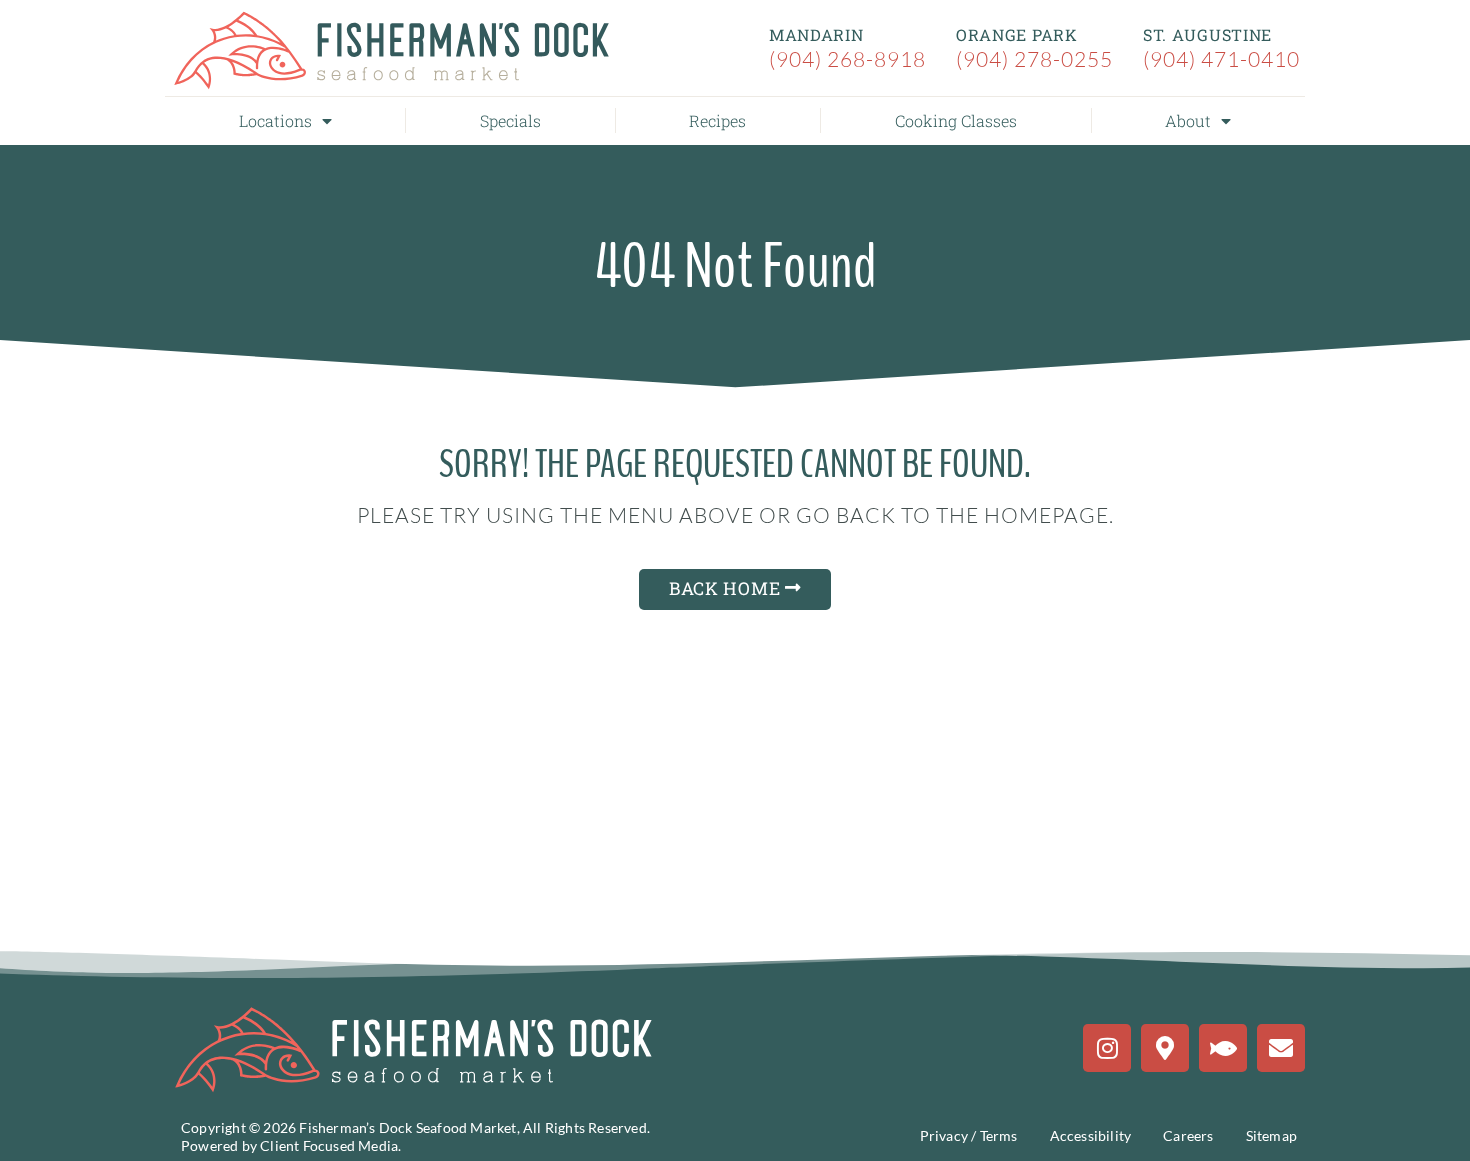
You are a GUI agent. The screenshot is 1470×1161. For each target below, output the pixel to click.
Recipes (717, 120)
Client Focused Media (329, 1145)
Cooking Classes (956, 120)
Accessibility (1091, 1135)
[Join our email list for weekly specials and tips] (1281, 1048)
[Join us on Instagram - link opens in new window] (1107, 1048)
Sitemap (1271, 1135)
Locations (275, 120)
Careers (1188, 1135)
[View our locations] (1165, 1048)
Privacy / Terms (969, 1135)
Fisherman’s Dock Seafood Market (407, 1127)
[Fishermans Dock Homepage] (393, 50)
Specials (510, 120)
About (1188, 120)
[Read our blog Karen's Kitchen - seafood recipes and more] (1223, 1048)
